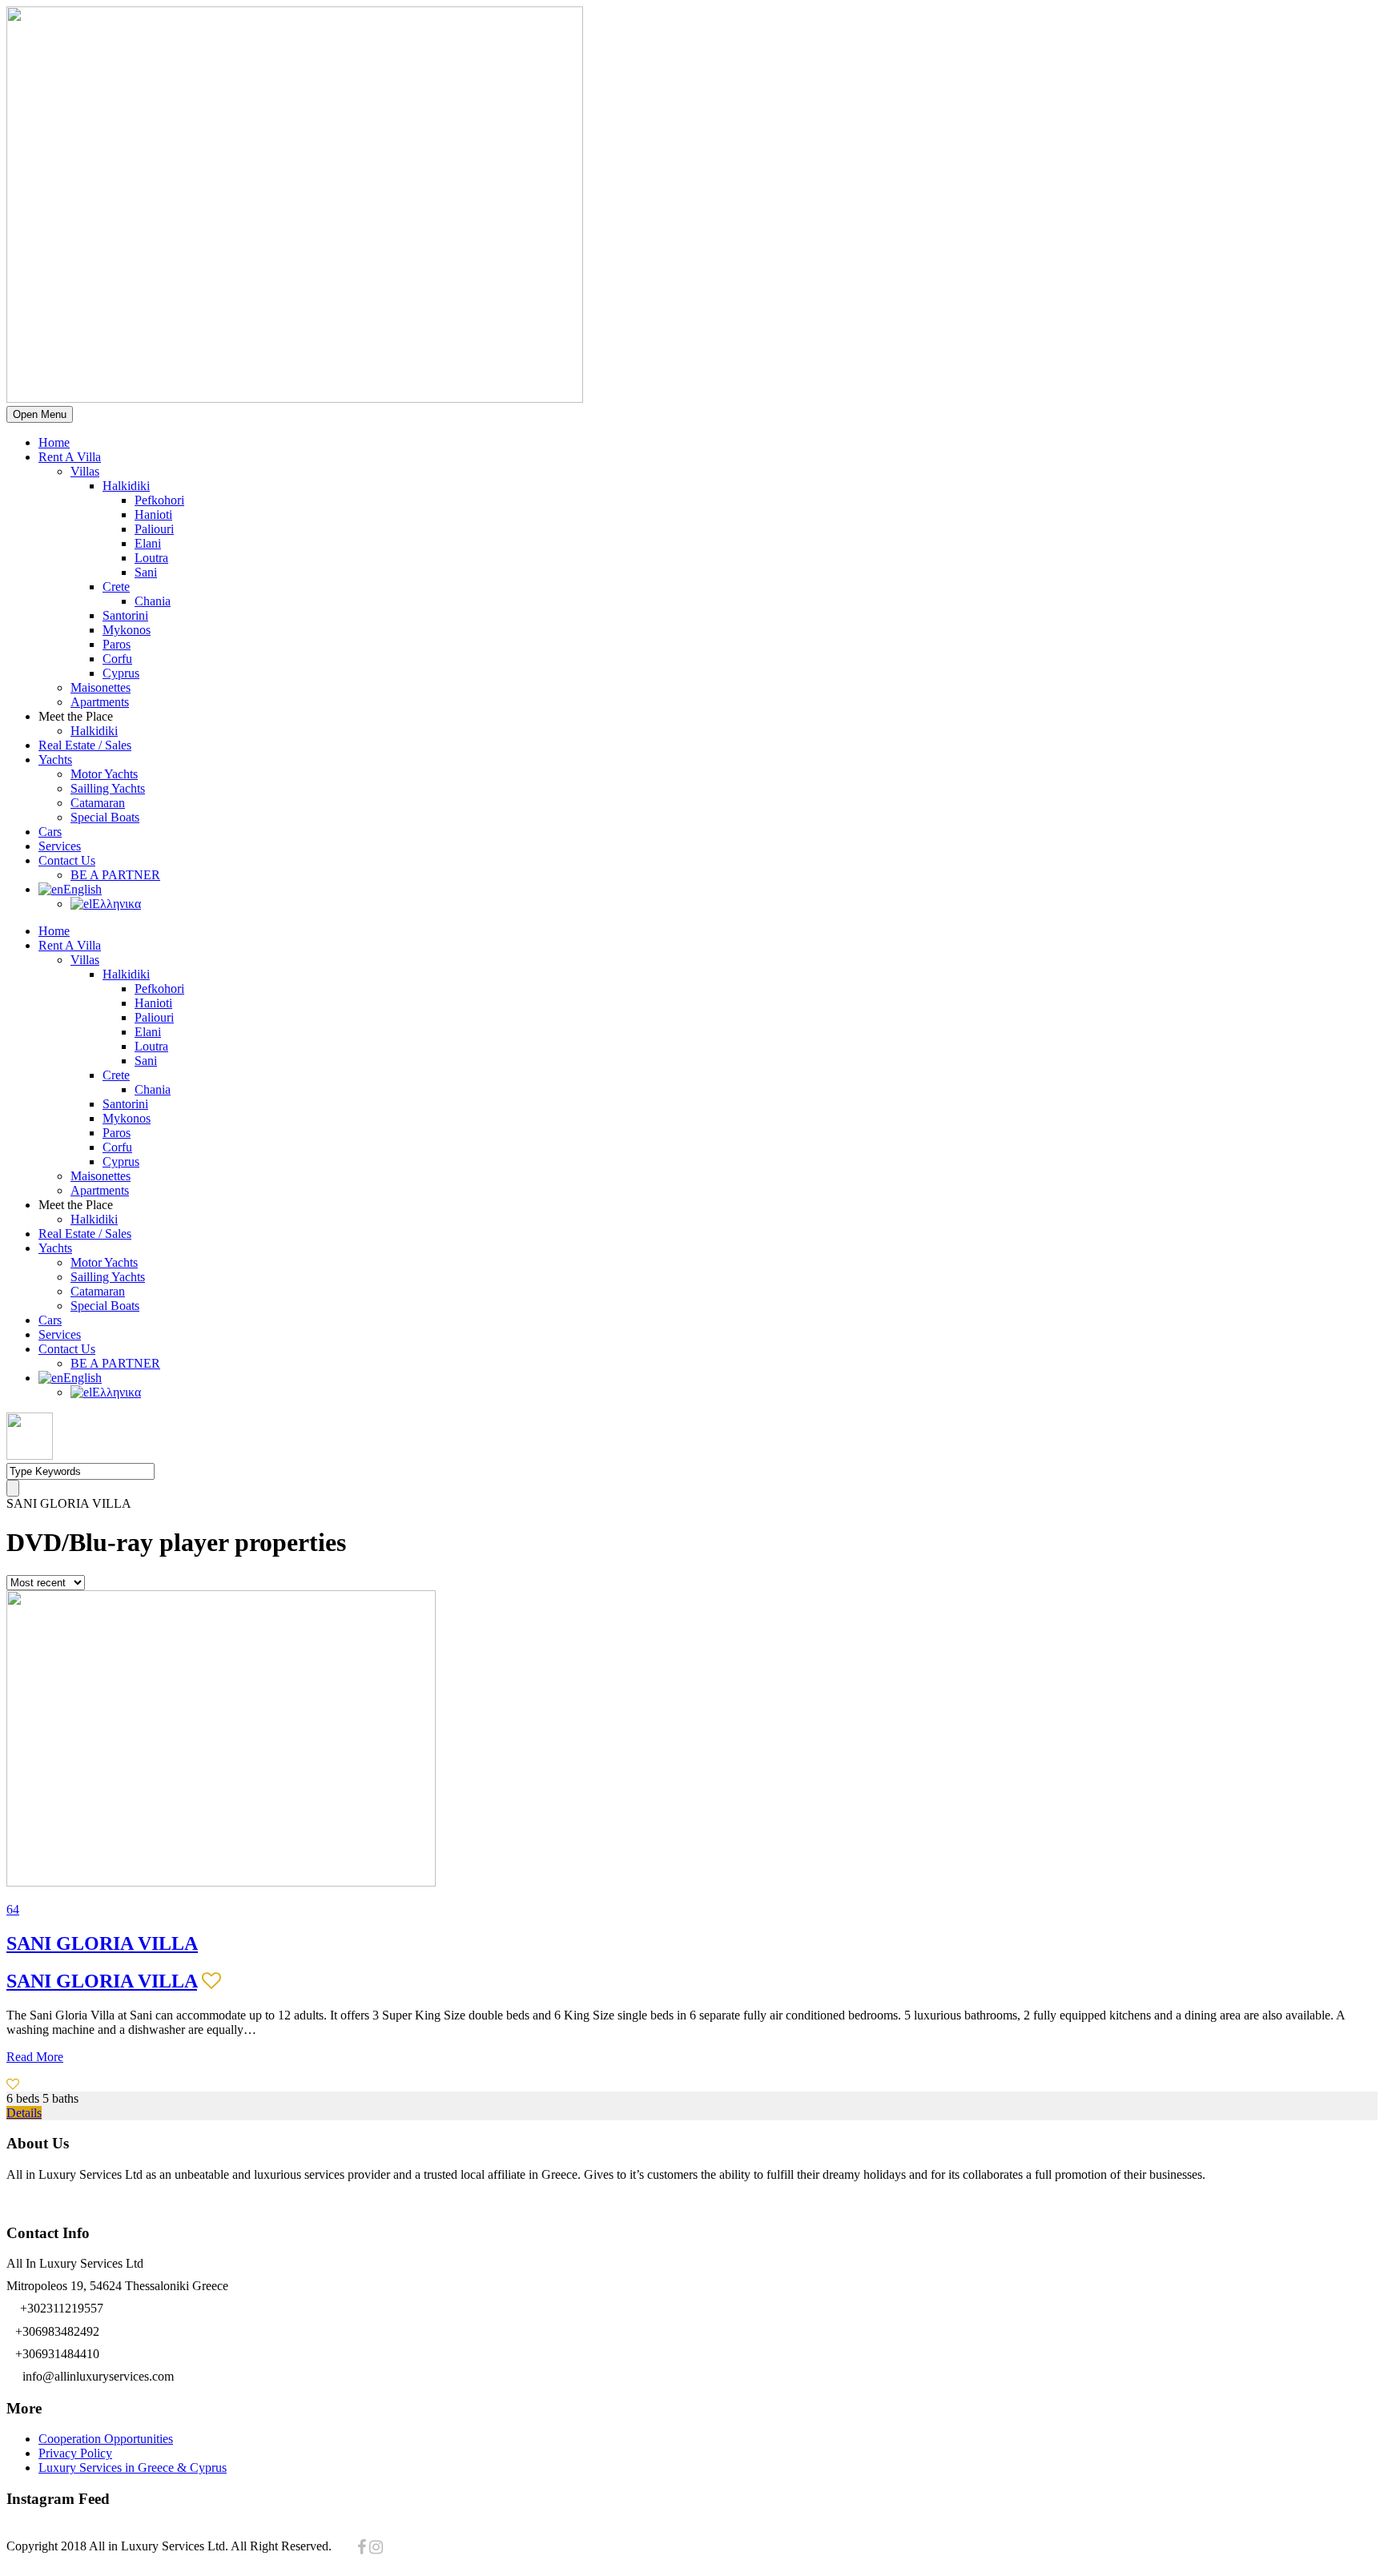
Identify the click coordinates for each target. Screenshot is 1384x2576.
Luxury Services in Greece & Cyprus (133, 2467)
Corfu (117, 659)
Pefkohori (159, 500)
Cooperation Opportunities (106, 2439)
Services (60, 846)
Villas (85, 471)
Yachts (55, 760)
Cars (50, 832)
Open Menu (40, 414)
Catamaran (98, 803)
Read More (35, 2057)
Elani (148, 543)
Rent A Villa (70, 457)
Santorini (125, 615)
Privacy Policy (75, 2453)
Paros (117, 644)
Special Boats (105, 817)
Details (24, 2113)
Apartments (100, 702)
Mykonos (127, 630)
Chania (153, 601)
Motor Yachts (104, 774)
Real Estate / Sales (85, 745)
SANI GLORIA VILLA (102, 1943)
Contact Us (67, 860)
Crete (116, 587)
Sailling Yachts (108, 788)
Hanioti (153, 514)
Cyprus (121, 673)
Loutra (151, 558)
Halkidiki (126, 486)
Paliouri (154, 529)
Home (54, 442)
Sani (146, 572)
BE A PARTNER (115, 875)
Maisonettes (101, 687)
